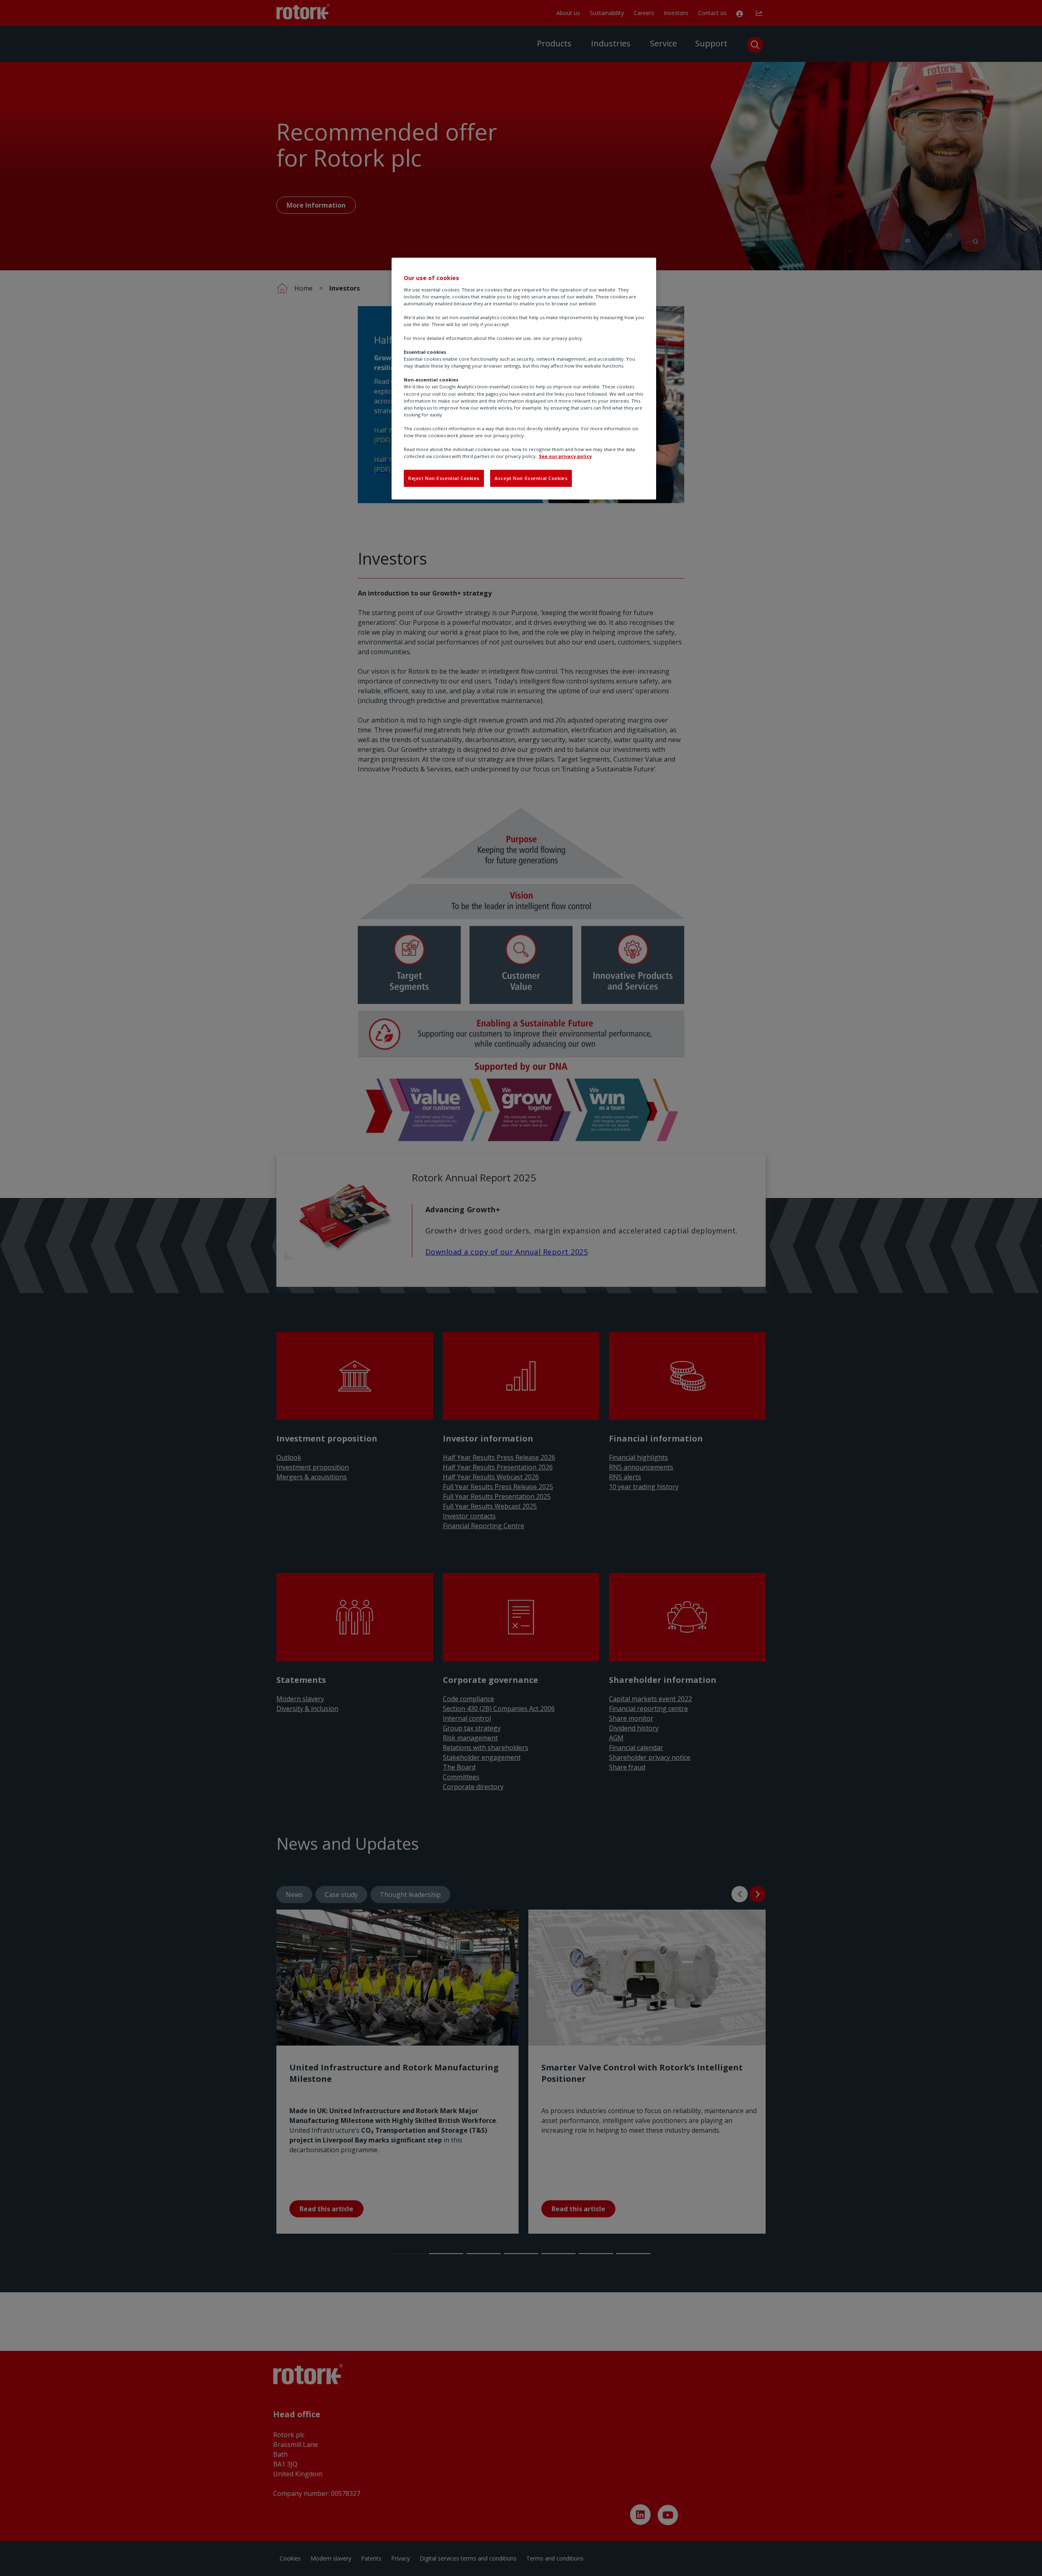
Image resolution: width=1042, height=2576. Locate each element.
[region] (524, 379)
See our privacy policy (565, 456)
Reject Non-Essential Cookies (444, 478)
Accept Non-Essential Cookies (531, 478)
